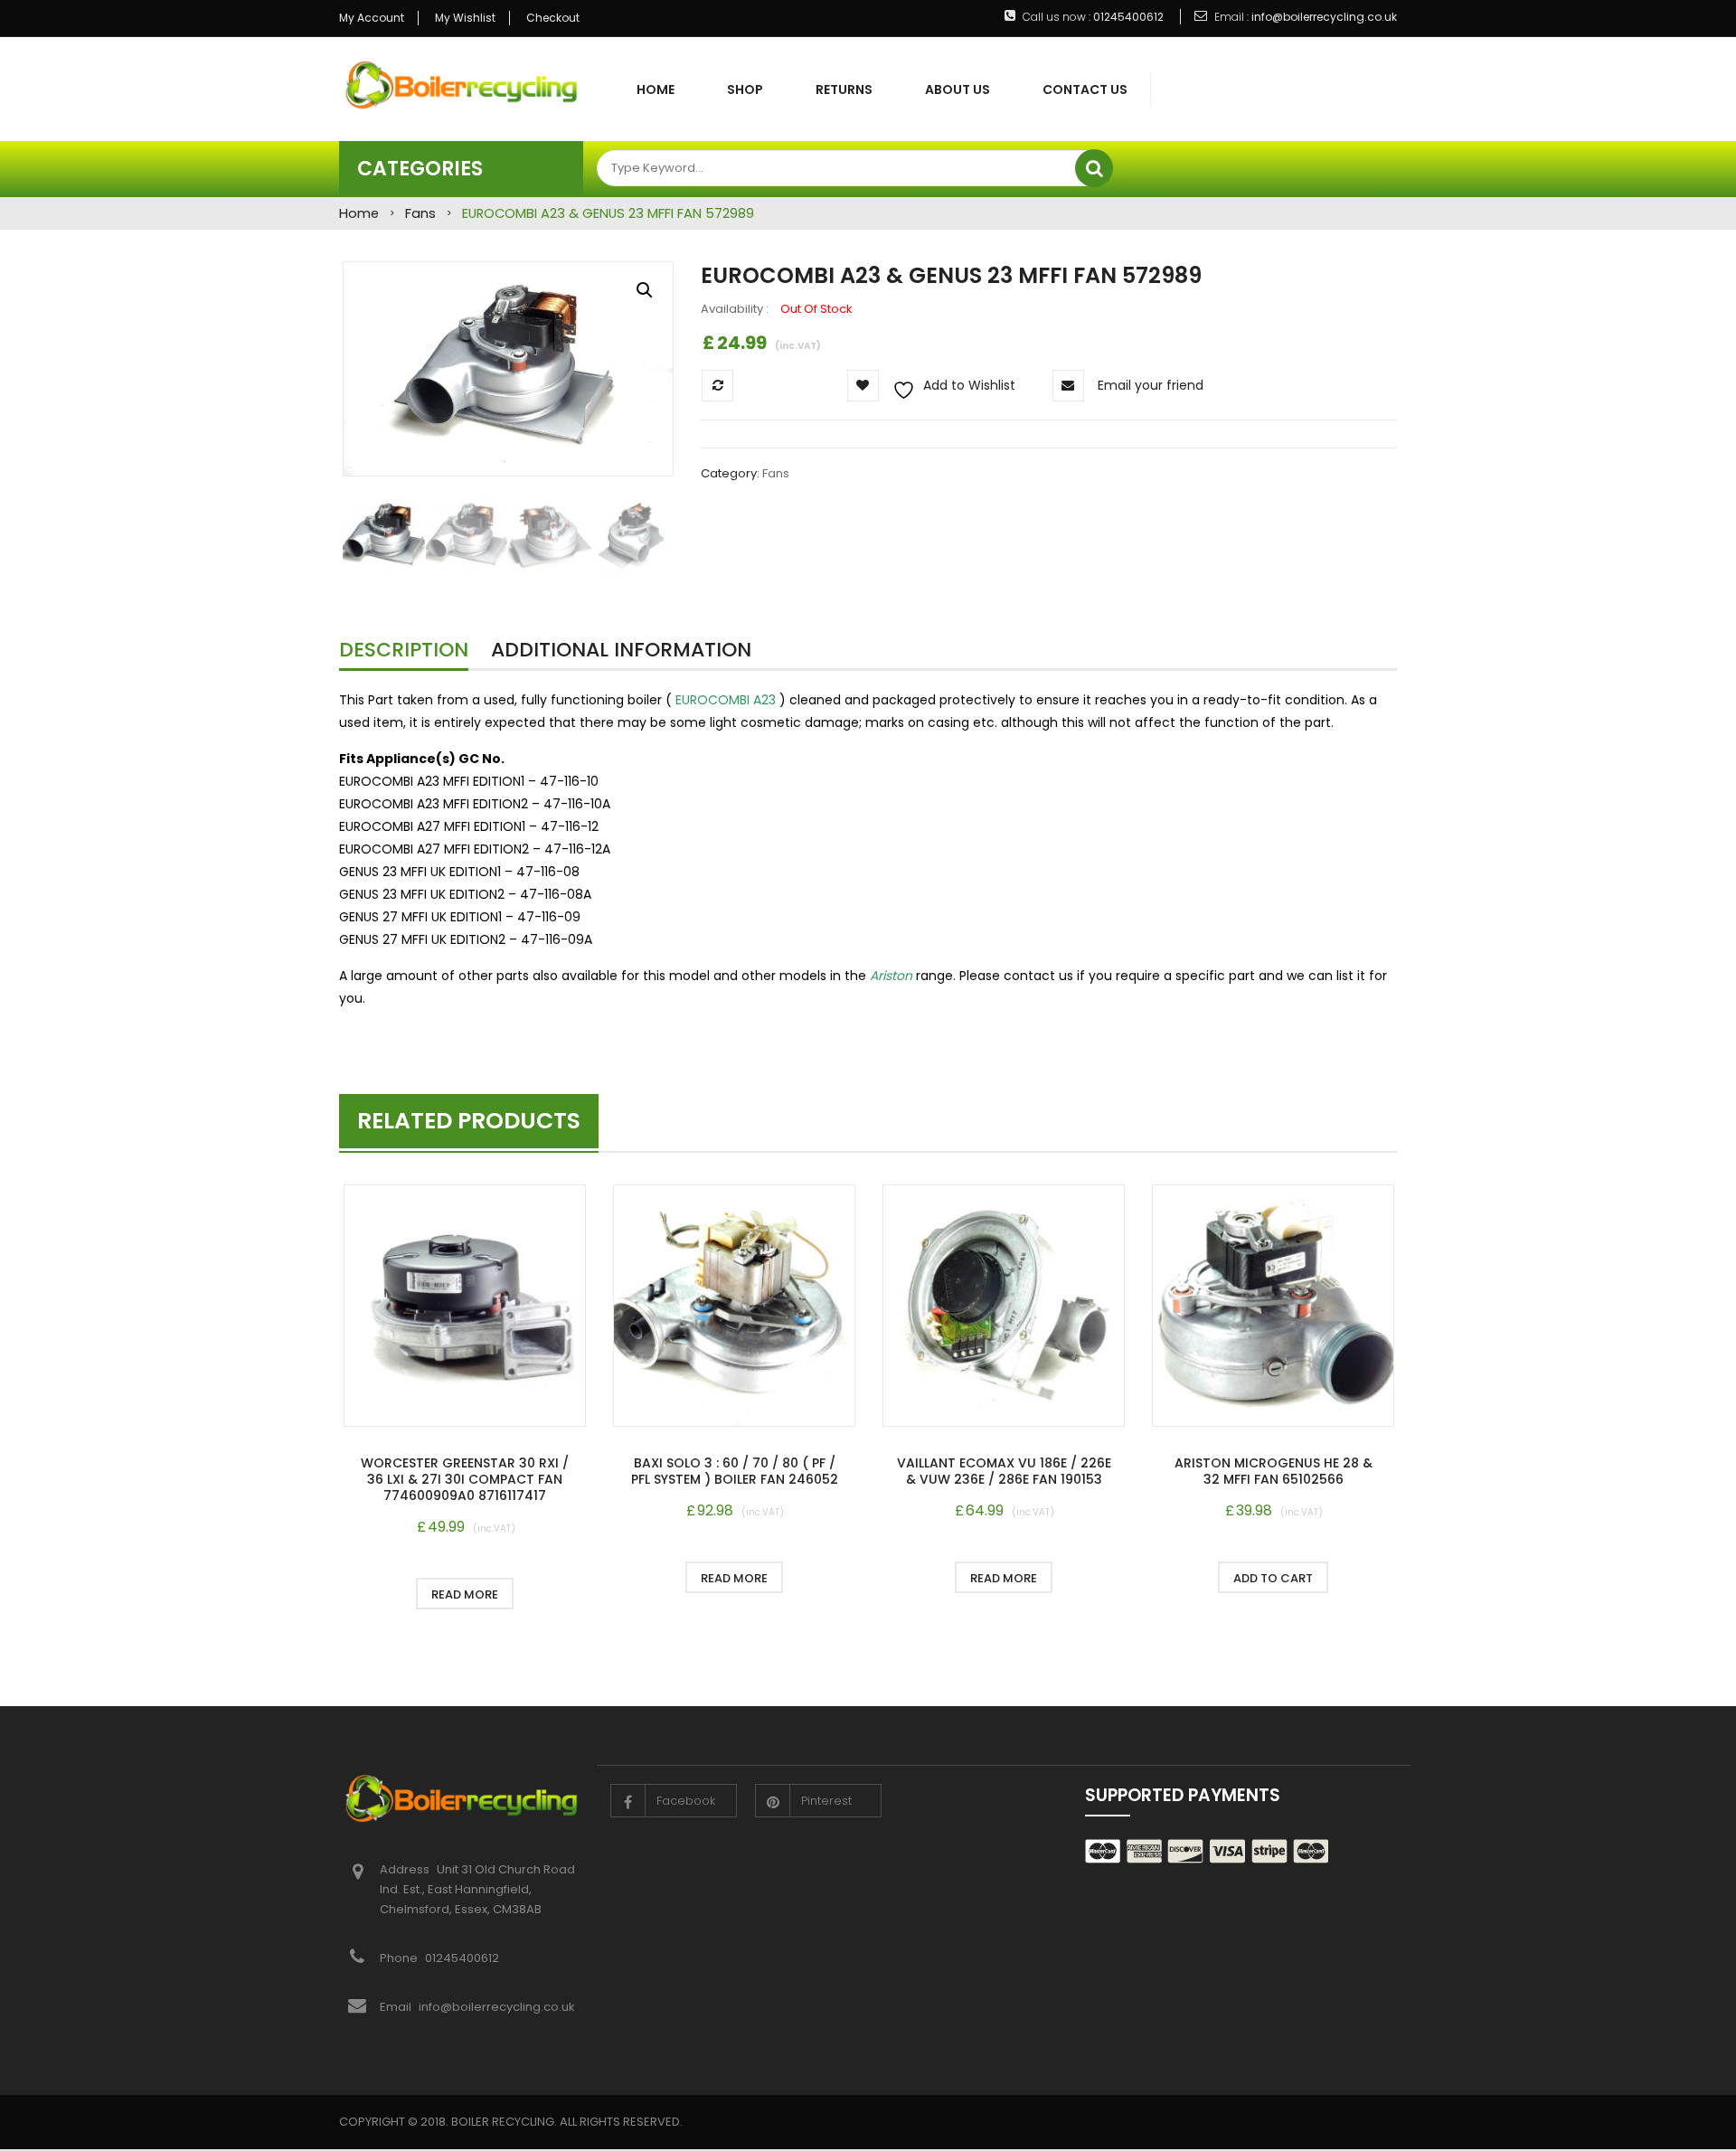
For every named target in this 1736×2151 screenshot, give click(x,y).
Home (359, 213)
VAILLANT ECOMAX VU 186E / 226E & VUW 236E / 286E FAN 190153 (1004, 1471)
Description (404, 650)
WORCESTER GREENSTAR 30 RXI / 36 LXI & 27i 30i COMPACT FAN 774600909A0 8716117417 (465, 1479)
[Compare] (556, 1594)
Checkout (553, 18)
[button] (645, 290)
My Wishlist (465, 18)
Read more (465, 1594)
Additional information (621, 650)
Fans (420, 213)
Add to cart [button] (1273, 1578)
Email (396, 2007)
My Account (372, 18)
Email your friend (1151, 385)
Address (406, 1869)
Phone (400, 1958)
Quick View (465, 1308)
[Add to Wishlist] (374, 1594)
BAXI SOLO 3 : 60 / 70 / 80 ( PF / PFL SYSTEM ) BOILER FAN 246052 (735, 1471)
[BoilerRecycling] (461, 84)
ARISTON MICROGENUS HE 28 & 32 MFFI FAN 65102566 (1274, 1471)
